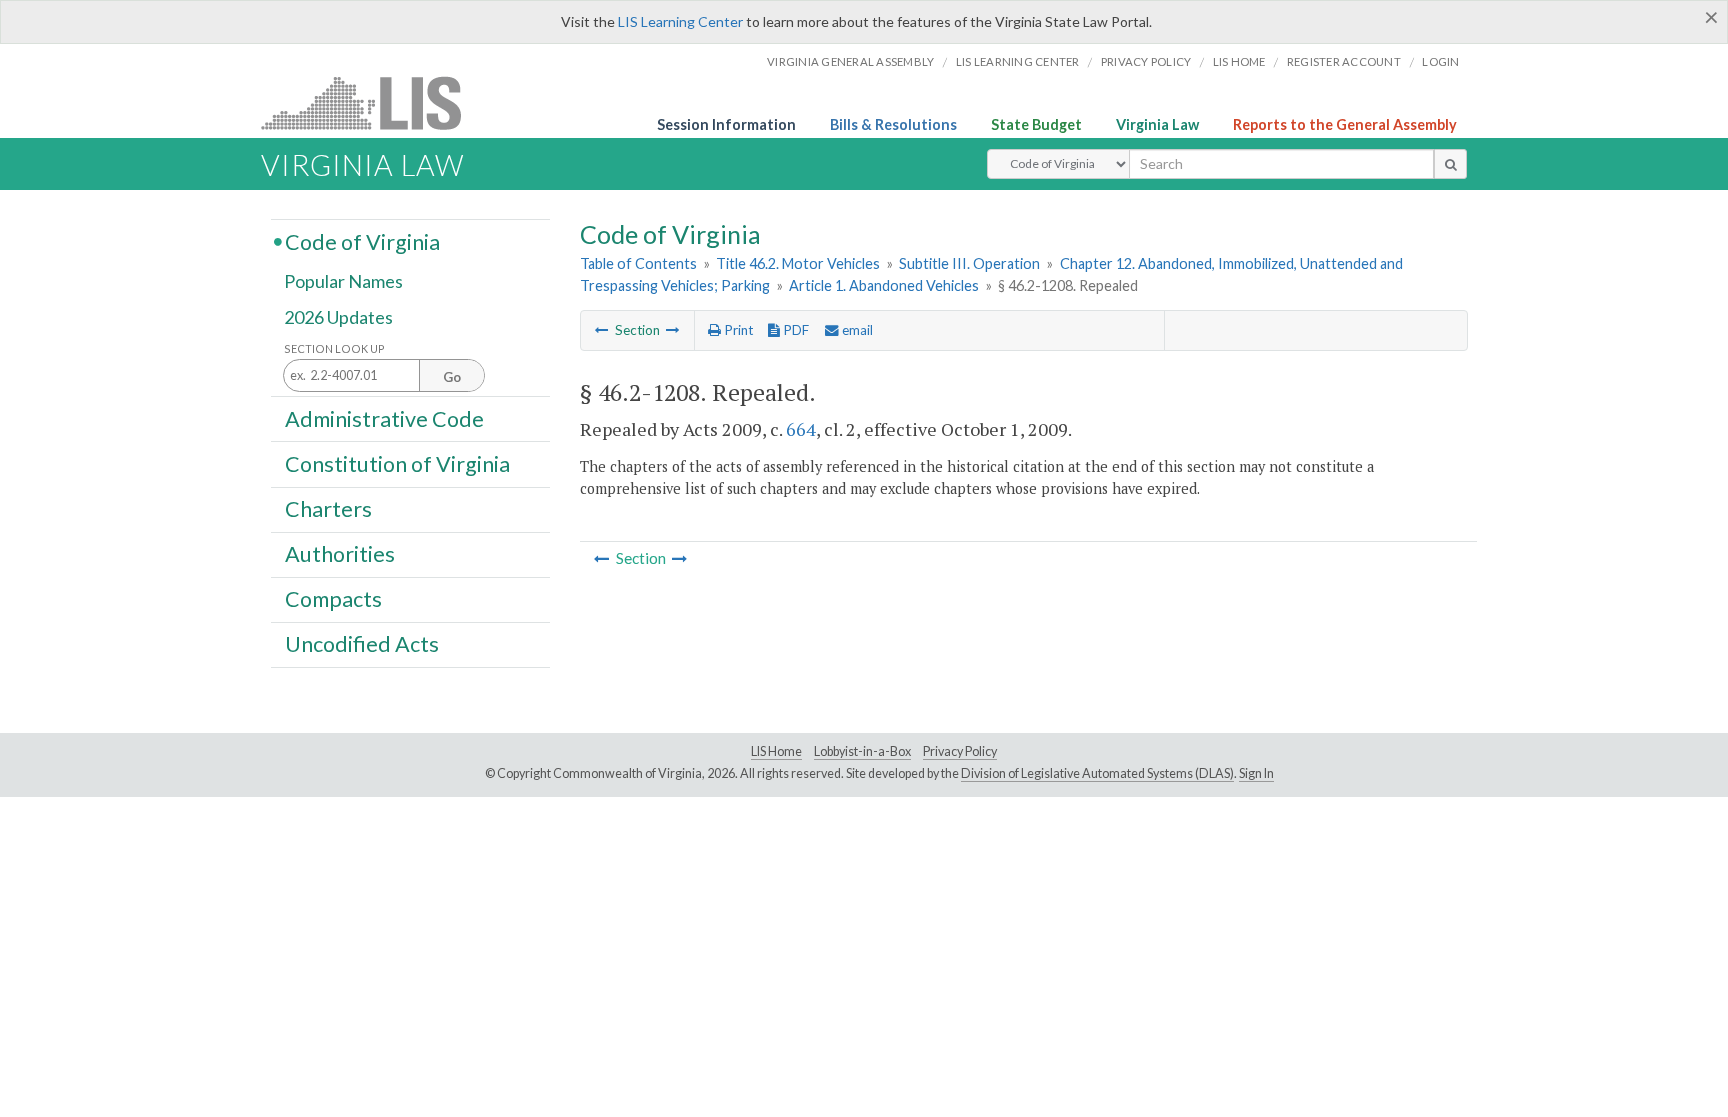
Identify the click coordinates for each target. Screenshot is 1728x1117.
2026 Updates (338, 317)
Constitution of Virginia (397, 463)
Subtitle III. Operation (969, 263)
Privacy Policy (1146, 61)
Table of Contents (638, 263)
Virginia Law (1157, 124)
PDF (794, 330)
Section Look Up (334, 348)
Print (737, 330)
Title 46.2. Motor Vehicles (798, 263)
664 (801, 429)
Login (1440, 61)
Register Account (1344, 61)
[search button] (1450, 164)
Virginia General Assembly (850, 61)
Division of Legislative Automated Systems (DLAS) (1097, 773)
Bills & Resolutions (893, 124)
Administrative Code (384, 418)
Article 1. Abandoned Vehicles (884, 285)
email (856, 330)
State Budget (1036, 124)
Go (452, 377)
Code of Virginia (362, 241)
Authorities (340, 554)
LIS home (1239, 61)
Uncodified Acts (362, 644)
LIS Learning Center (680, 21)
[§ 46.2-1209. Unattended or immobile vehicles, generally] (673, 330)
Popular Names (343, 282)
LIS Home (776, 751)
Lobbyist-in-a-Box (862, 751)
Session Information (726, 124)
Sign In (1256, 773)
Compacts (333, 599)
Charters (328, 509)
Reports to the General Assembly (1345, 124)
